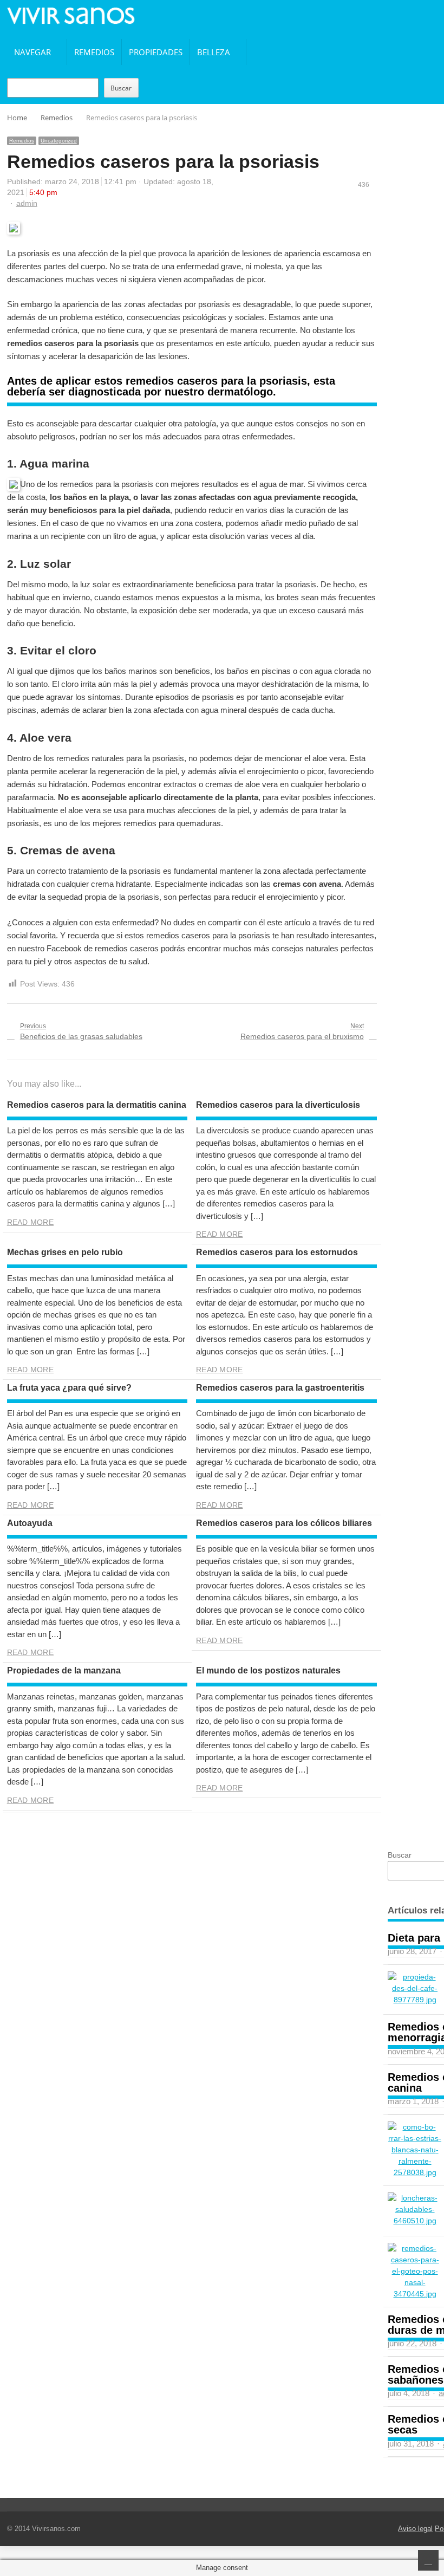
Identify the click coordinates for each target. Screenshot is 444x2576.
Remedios (94, 52)
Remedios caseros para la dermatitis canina (97, 1105)
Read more (30, 1222)
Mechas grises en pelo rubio (65, 1252)
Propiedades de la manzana (64, 1670)
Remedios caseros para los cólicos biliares (284, 1523)
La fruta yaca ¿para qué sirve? (69, 1388)
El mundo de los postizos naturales (268, 1670)
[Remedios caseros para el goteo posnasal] (415, 2271)
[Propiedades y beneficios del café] (415, 1988)
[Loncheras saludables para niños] (415, 2210)
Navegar (32, 52)
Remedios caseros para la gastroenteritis (280, 1388)
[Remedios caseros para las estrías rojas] (415, 2150)
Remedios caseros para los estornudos (277, 1252)
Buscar (121, 88)
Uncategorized (59, 141)
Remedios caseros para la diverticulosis (278, 1105)
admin (27, 203)
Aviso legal (415, 2529)
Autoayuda (30, 1523)
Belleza (214, 52)
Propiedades (156, 52)
